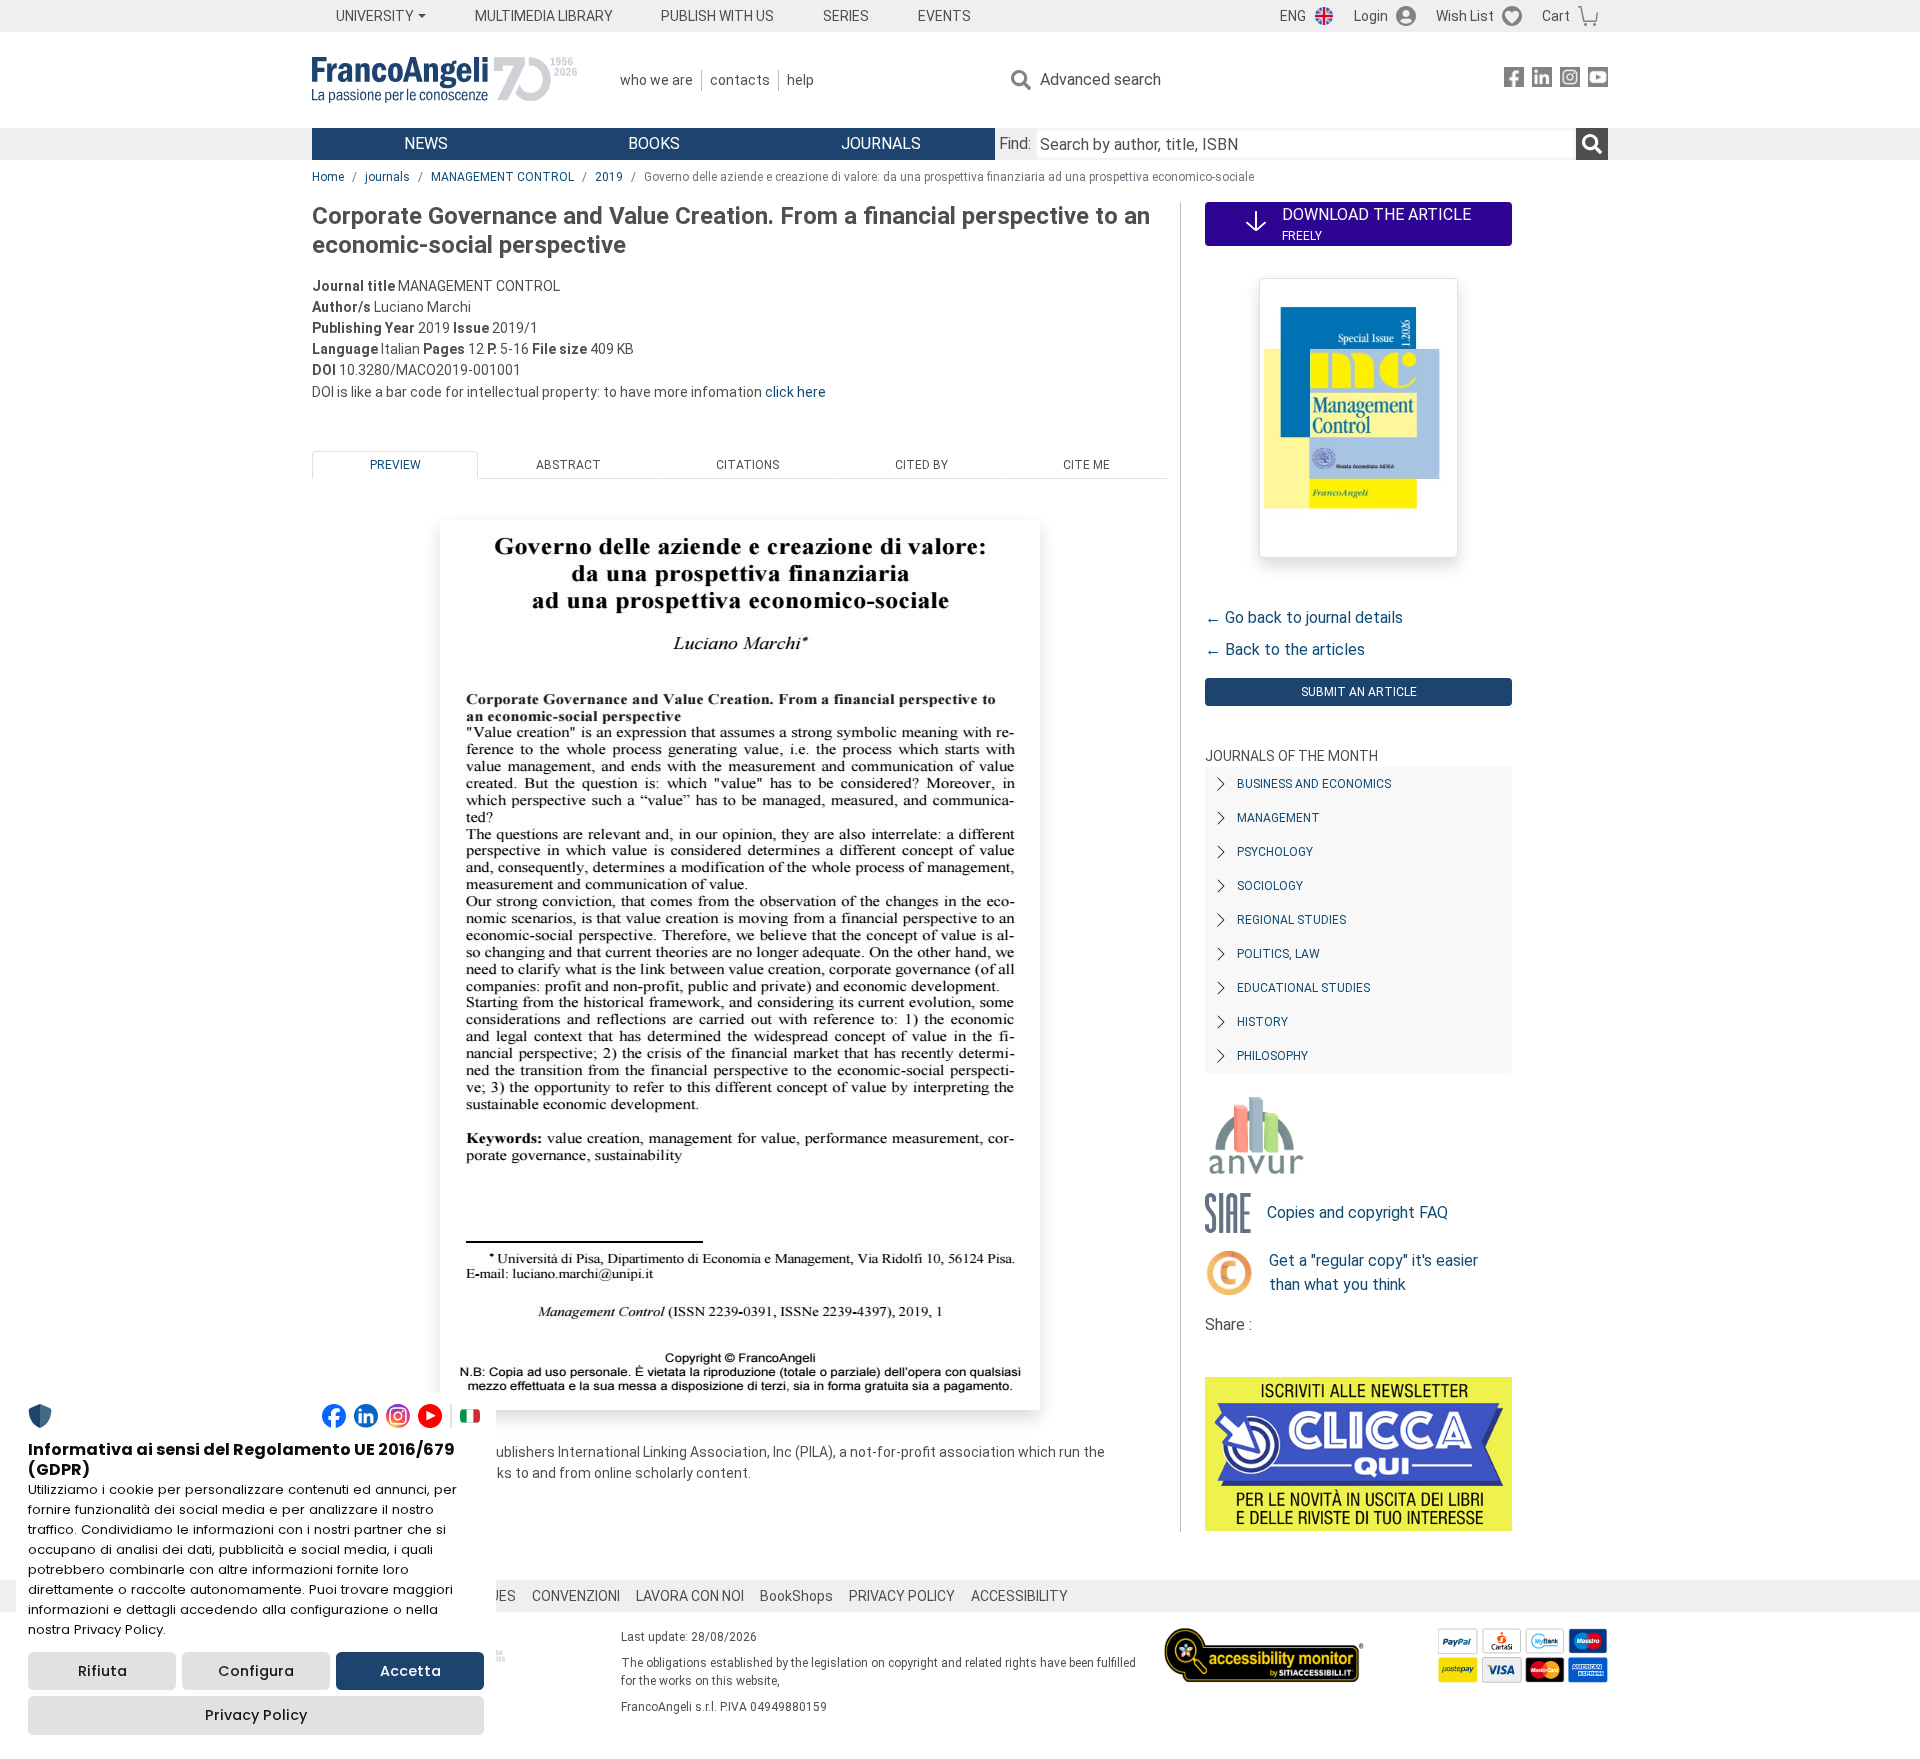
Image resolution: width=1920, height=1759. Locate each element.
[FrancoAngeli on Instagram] (1570, 80)
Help (800, 80)
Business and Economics (1314, 784)
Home (328, 177)
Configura (256, 1671)
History (1262, 1022)
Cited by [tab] (921, 465)
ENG (1293, 16)
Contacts (740, 80)
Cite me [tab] (1086, 465)
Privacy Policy (256, 1715)
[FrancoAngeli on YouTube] (1598, 80)
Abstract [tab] (568, 465)
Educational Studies (1303, 988)
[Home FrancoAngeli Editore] (444, 80)
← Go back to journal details (1304, 617)
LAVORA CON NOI (690, 1596)
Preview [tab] (395, 465)
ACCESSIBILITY (1019, 1596)
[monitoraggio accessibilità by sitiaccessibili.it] (1264, 1639)
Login (1371, 16)
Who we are (656, 80)
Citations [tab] (747, 465)
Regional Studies (1291, 920)
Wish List (1465, 16)
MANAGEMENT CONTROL (502, 177)
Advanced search (1100, 79)
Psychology (1275, 852)
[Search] (1592, 144)
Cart (1556, 16)
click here (795, 392)
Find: (1015, 143)
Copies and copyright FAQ (1357, 1212)
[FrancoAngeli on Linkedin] (1542, 80)
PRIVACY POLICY (902, 1596)
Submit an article (1359, 692)
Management (1278, 818)
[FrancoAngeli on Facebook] (1514, 80)
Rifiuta (102, 1671)
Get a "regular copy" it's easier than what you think (1373, 1272)
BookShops (796, 1596)
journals (387, 177)
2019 (609, 177)
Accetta (410, 1671)
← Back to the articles (1285, 649)
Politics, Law (1278, 954)
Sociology (1270, 886)
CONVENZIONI (576, 1596)
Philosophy (1272, 1056)
